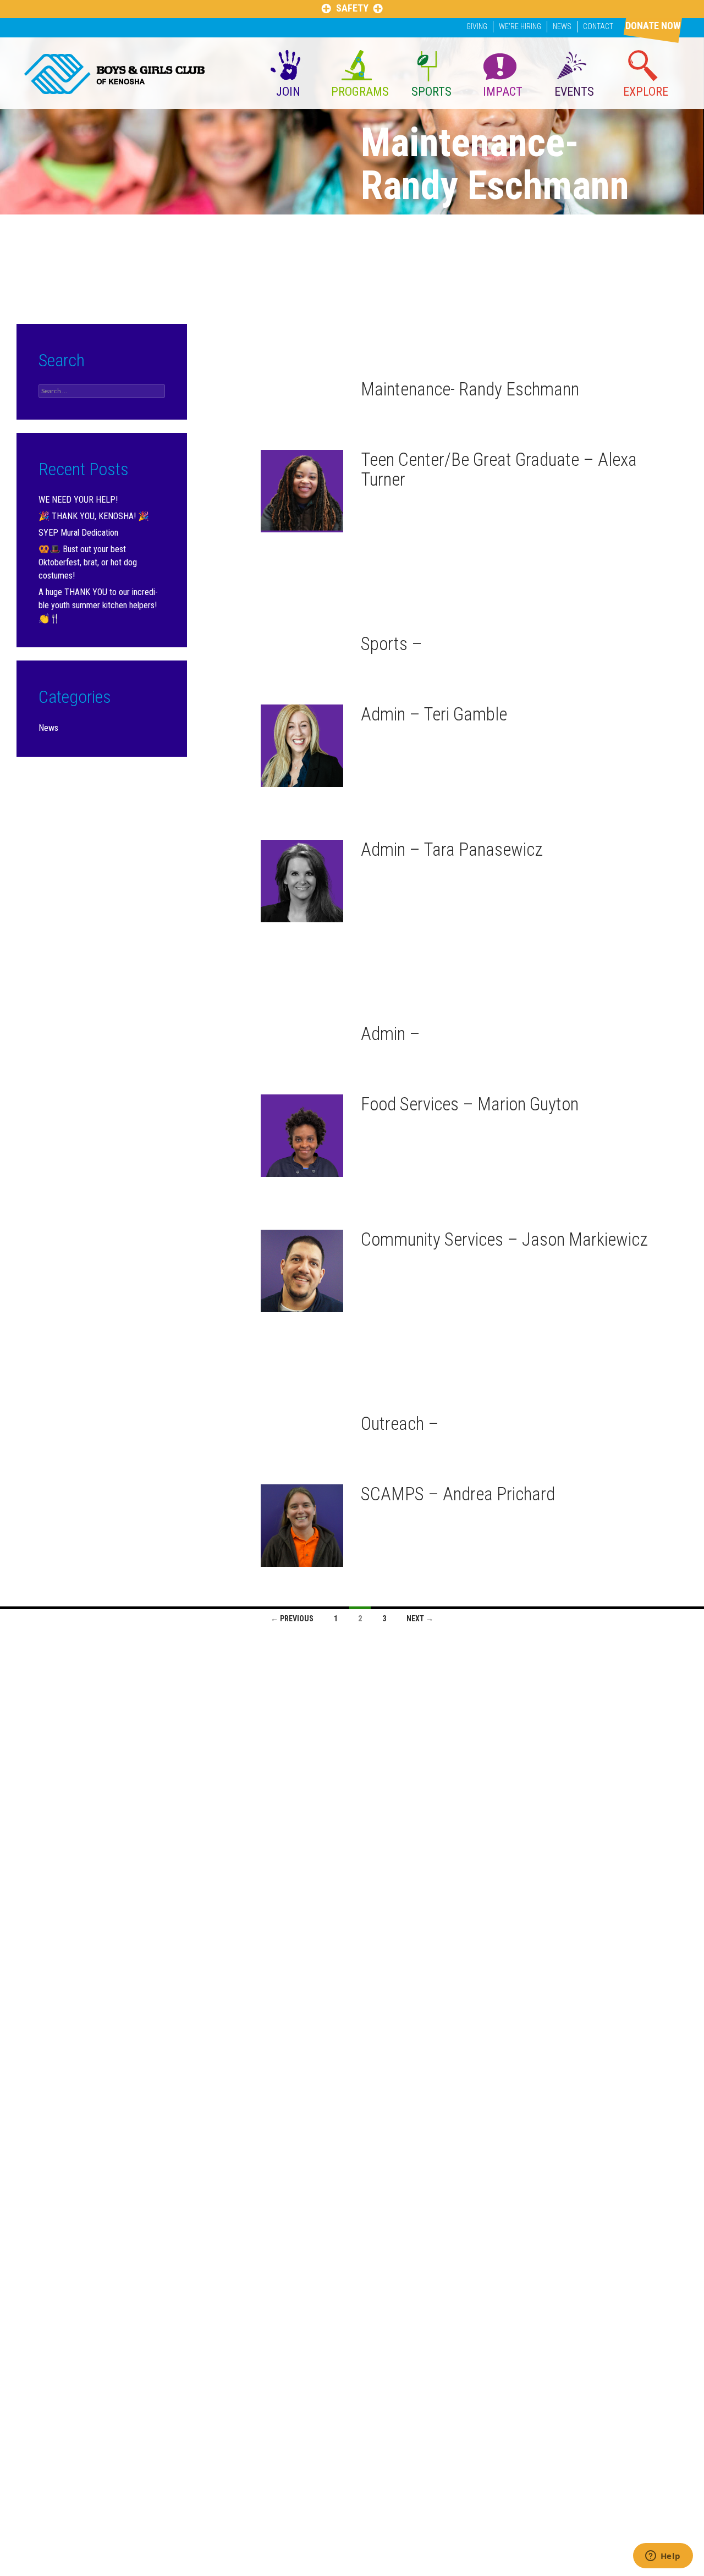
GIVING (477, 26)
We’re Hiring (520, 26)
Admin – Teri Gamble (434, 714)
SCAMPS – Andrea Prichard (458, 1494)
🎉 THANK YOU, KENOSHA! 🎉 (94, 516)
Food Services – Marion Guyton (470, 1104)
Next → (420, 1619)
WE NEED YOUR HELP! (78, 500)
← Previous (292, 1619)
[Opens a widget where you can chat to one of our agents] (663, 2557)
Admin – (391, 1034)
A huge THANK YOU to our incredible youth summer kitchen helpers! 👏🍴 (98, 605)
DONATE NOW (653, 26)
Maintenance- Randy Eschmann (470, 389)
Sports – (392, 644)
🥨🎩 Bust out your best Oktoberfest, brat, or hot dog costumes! (88, 562)
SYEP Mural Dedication (78, 533)
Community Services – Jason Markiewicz (504, 1239)
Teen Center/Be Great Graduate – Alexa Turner (499, 469)
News (562, 26)
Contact (598, 26)
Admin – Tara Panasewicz (452, 849)
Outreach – (400, 1424)
